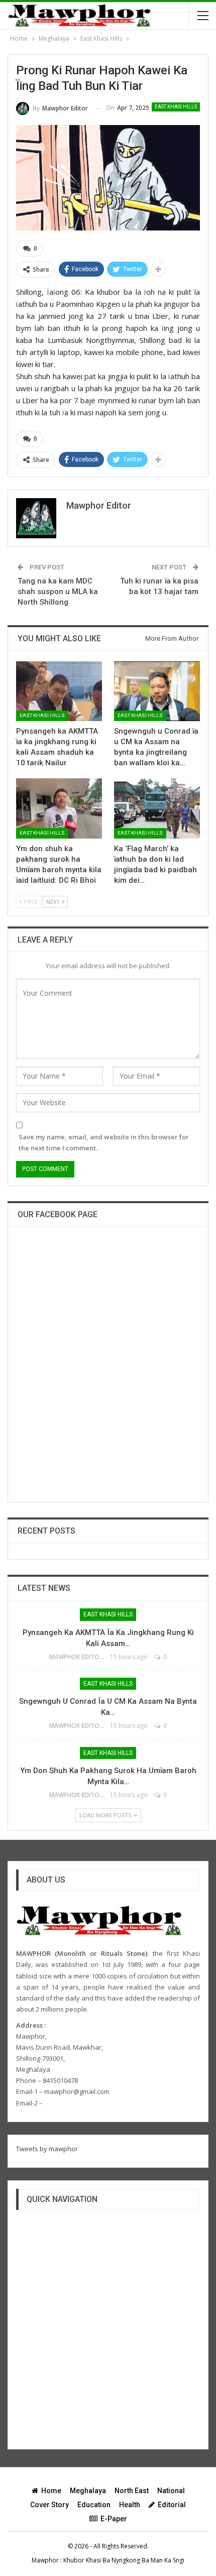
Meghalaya (88, 2491)
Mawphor (45, 2560)
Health (130, 2505)
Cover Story (49, 2505)
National (171, 2491)
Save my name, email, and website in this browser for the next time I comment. (104, 1142)
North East (132, 2491)
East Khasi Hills (176, 107)
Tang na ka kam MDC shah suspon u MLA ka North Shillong (58, 592)
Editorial (172, 2505)
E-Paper (114, 2519)
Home (51, 2491)
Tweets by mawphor (47, 2149)
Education (94, 2505)
